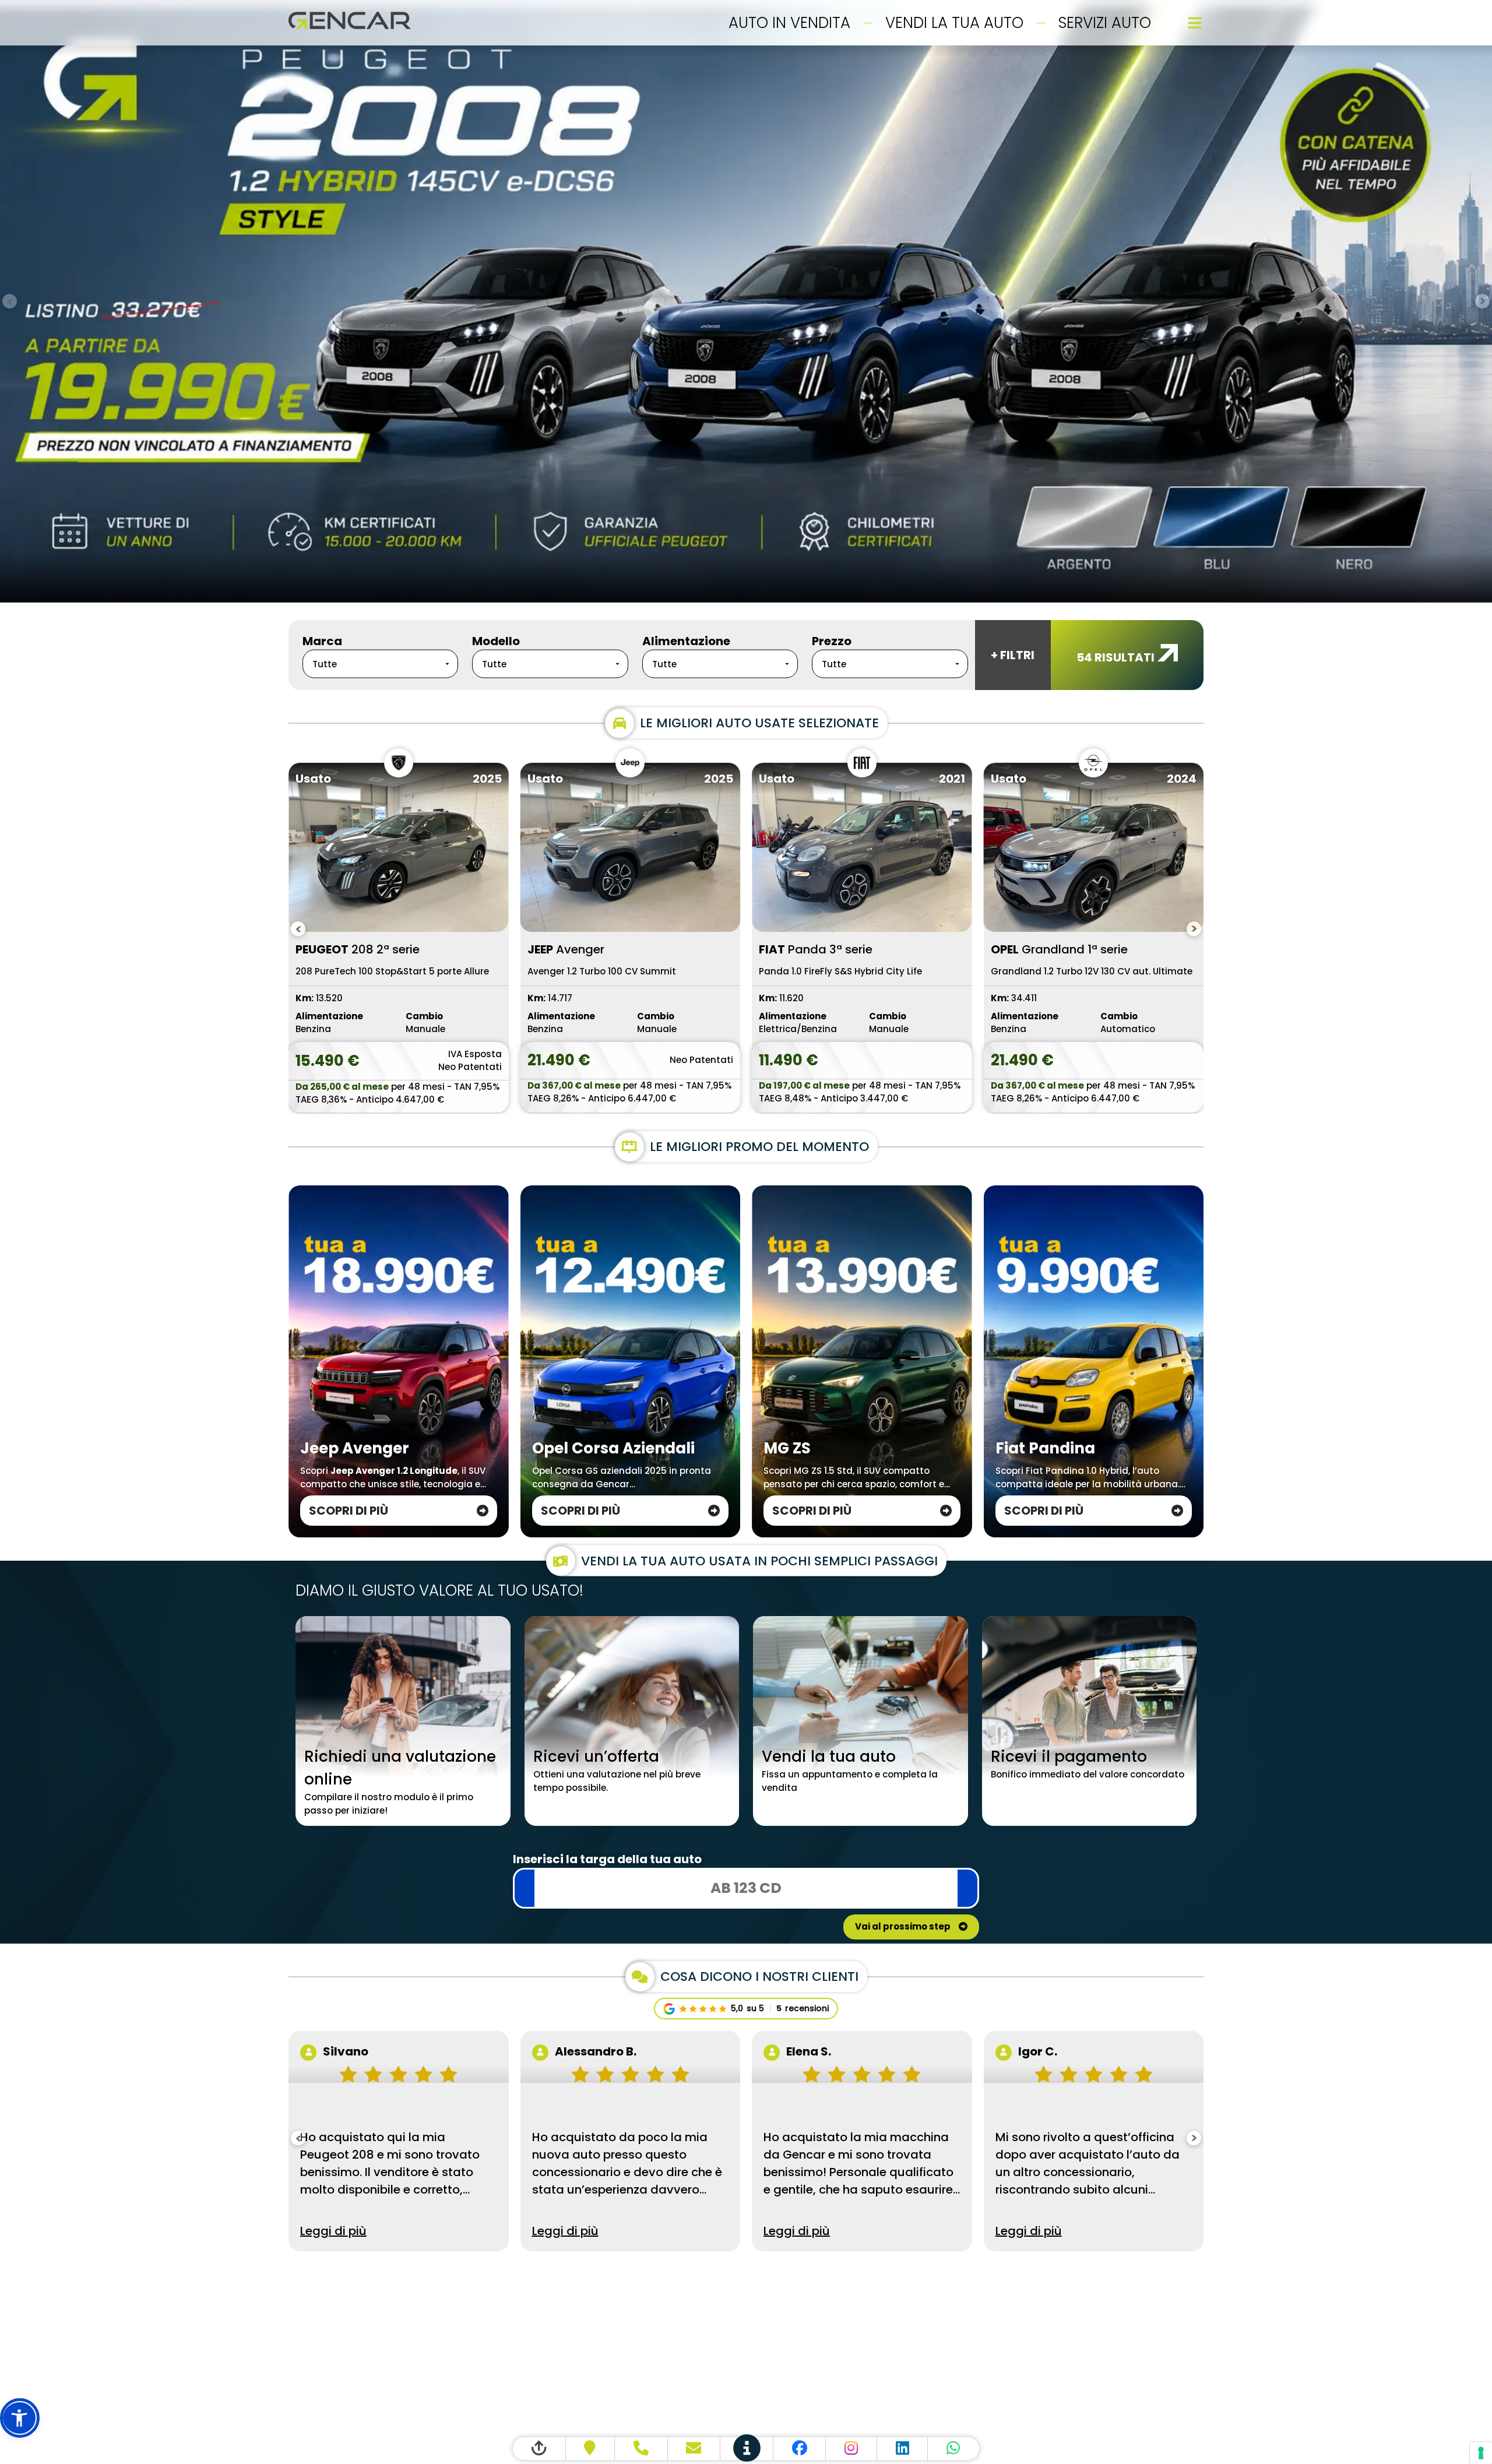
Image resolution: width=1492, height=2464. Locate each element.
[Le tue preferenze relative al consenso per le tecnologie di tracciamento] (1481, 2453)
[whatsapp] (953, 2449)
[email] (694, 2449)
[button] (20, 2418)
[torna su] (539, 2449)
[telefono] (641, 2449)
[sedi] (747, 2449)
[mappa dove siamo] (591, 2449)
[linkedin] (903, 2449)
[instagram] (851, 2449)
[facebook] (800, 2449)
